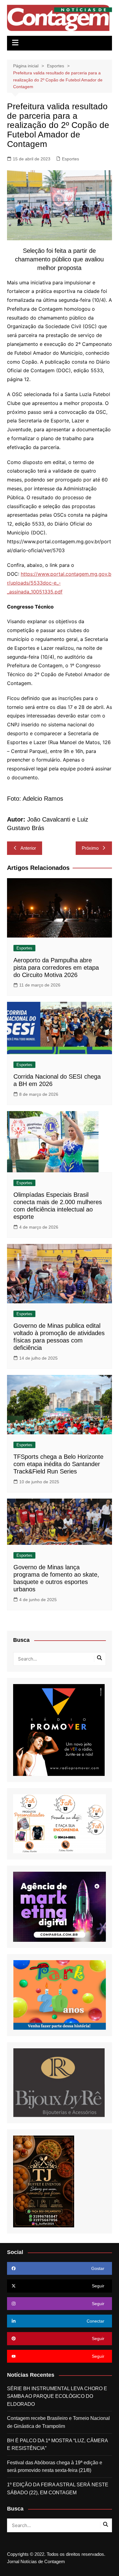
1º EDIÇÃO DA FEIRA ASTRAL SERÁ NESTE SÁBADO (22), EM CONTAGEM (58, 2489)
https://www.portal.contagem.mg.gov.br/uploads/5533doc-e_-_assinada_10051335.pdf (59, 583)
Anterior (28, 848)
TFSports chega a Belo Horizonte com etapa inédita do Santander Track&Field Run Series (58, 1464)
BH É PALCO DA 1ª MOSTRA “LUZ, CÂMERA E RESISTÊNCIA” (57, 2445)
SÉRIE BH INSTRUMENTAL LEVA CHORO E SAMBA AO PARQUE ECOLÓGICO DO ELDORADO (57, 2396)
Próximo (90, 848)
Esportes (70, 159)
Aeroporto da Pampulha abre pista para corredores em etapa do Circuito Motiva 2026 (56, 968)
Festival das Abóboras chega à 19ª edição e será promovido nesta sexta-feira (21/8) (55, 2467)
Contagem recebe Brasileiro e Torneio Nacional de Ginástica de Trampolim (58, 2422)
